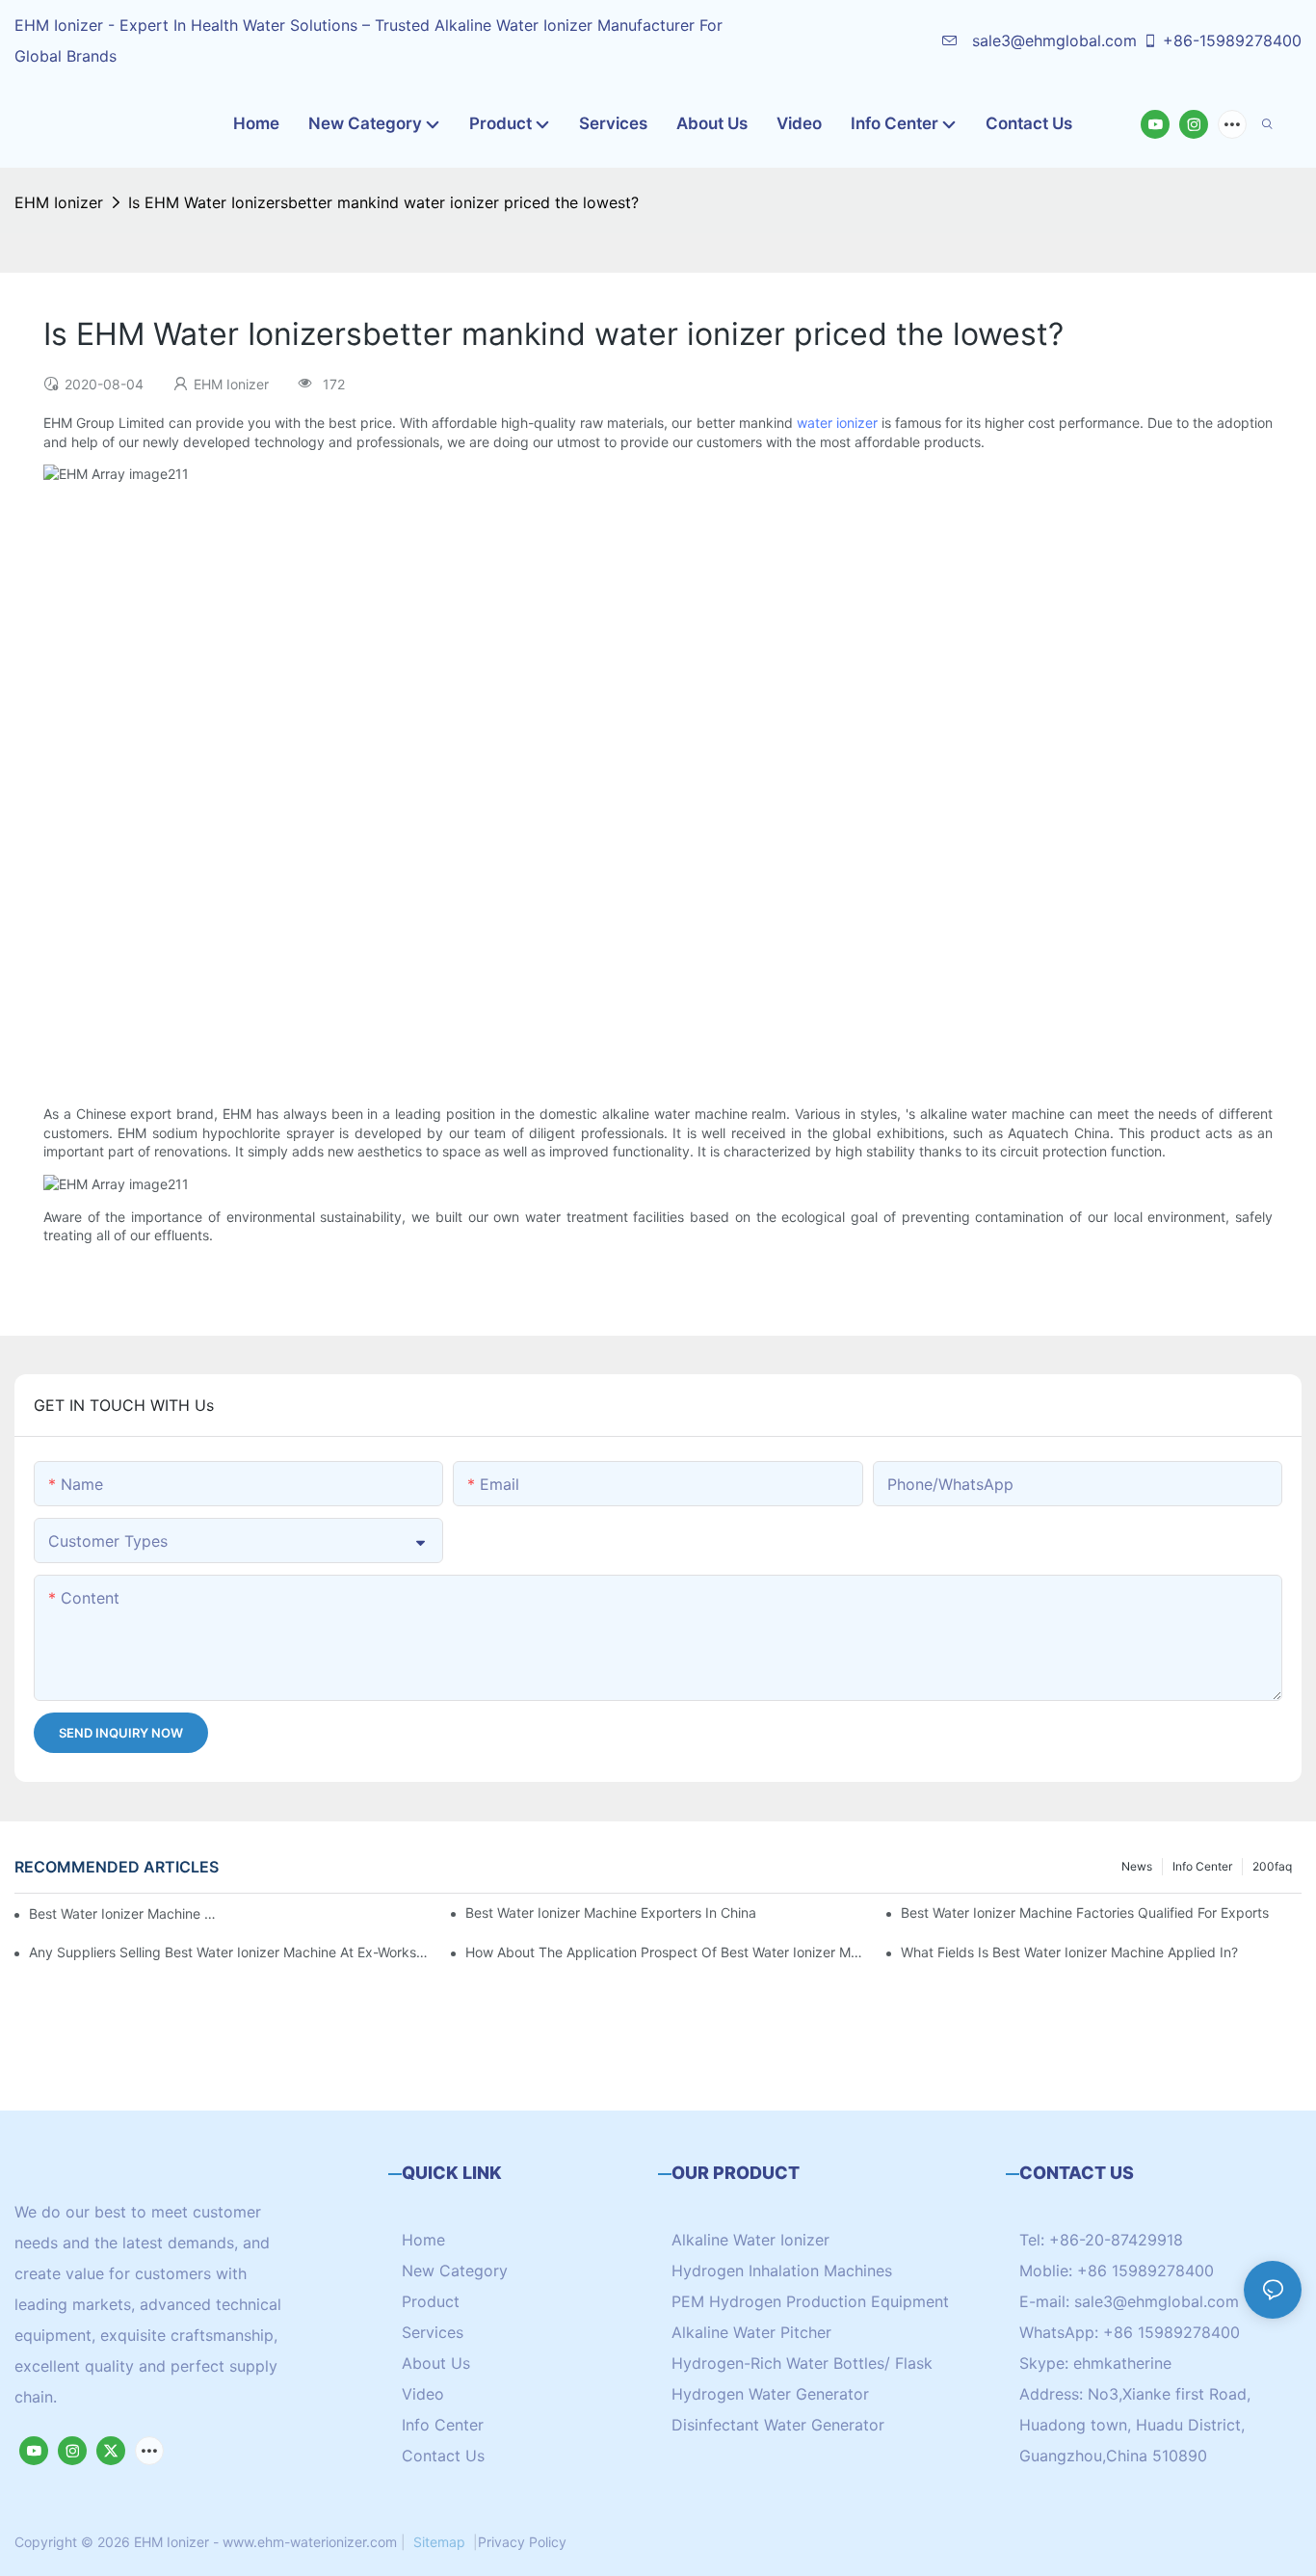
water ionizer (837, 423)
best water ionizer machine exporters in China (611, 1912)
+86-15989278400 (1232, 40)
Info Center (1202, 1866)
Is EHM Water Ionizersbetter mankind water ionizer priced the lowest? (383, 202)
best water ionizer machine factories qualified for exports (1085, 1912)
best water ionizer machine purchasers (125, 1913)
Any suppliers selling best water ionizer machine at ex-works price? (229, 1952)
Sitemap (439, 2542)
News (1137, 1866)
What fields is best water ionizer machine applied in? (1069, 1952)
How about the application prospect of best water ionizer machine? (666, 1952)
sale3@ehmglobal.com (1052, 40)
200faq (1272, 1866)
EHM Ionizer (59, 202)
